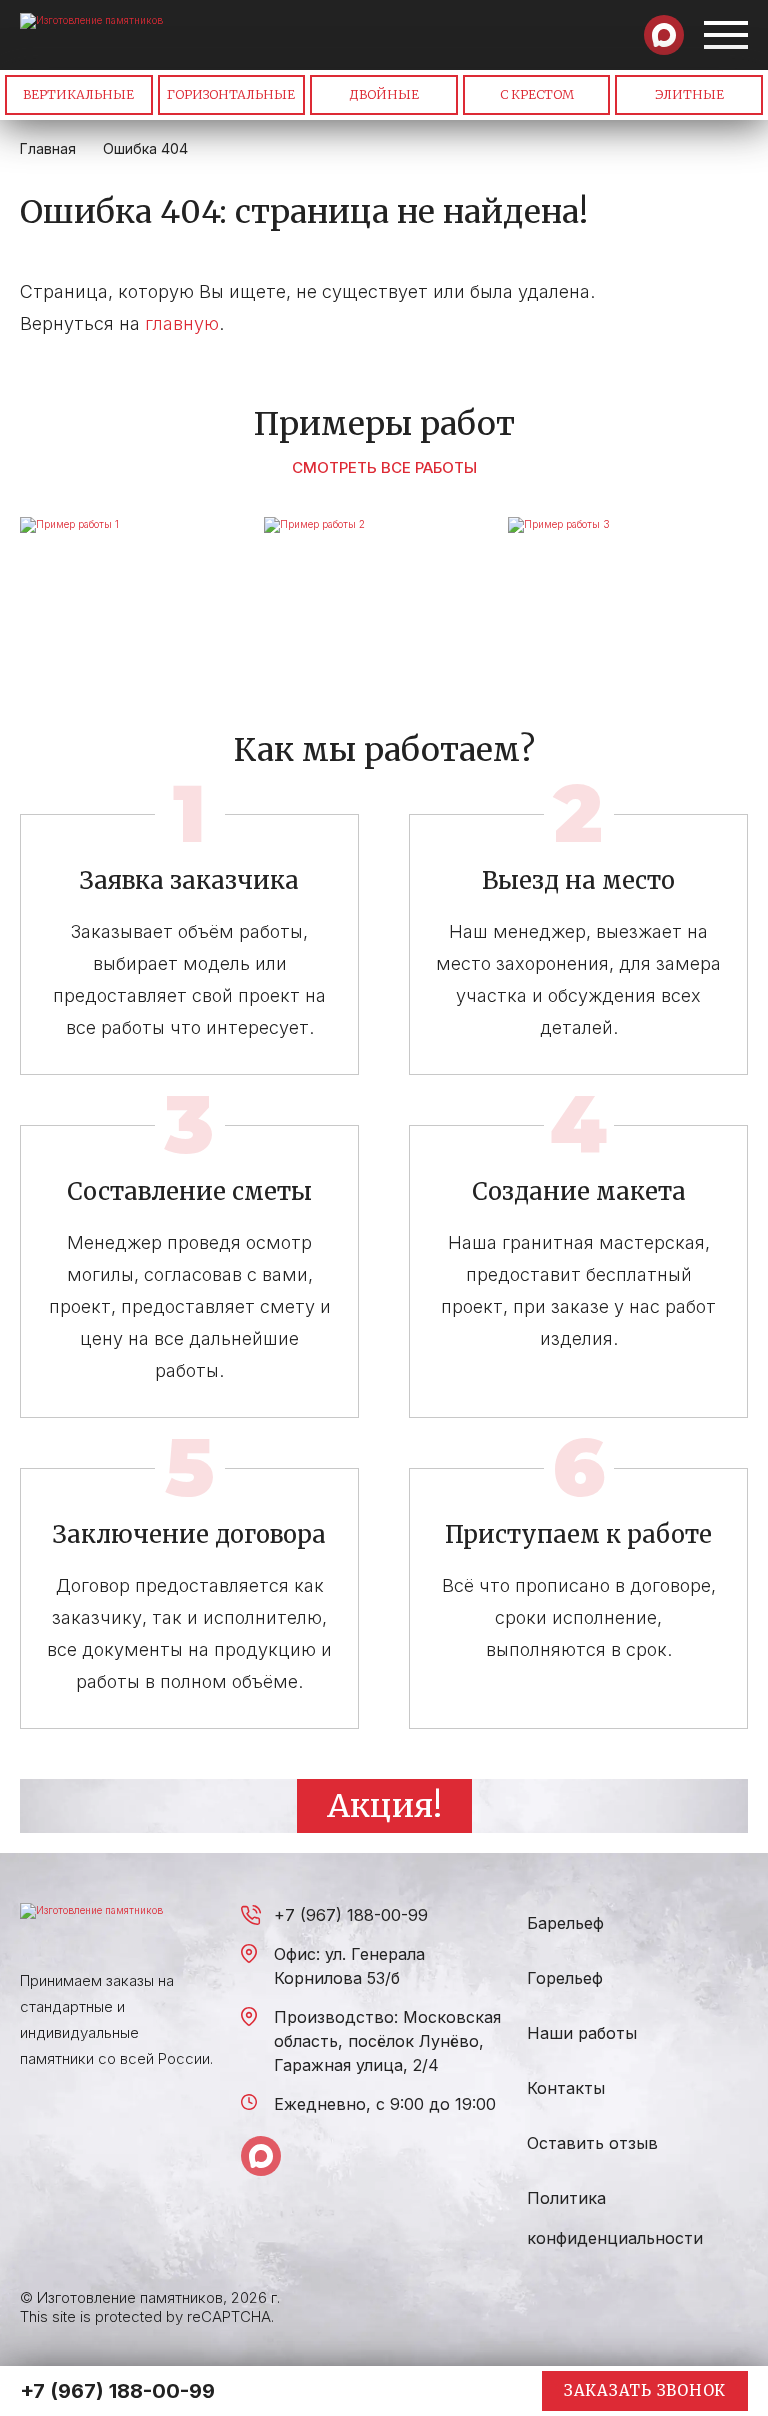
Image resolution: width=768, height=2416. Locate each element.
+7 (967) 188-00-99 (351, 1915)
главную (182, 323)
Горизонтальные (231, 94)
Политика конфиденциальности (615, 2218)
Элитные (689, 94)
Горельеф (565, 1978)
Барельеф (565, 1923)
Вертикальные (78, 94)
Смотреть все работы (384, 467)
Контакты (566, 2088)
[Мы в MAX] (664, 35)
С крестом (537, 94)
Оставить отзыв (592, 2143)
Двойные (384, 94)
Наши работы (582, 2033)
